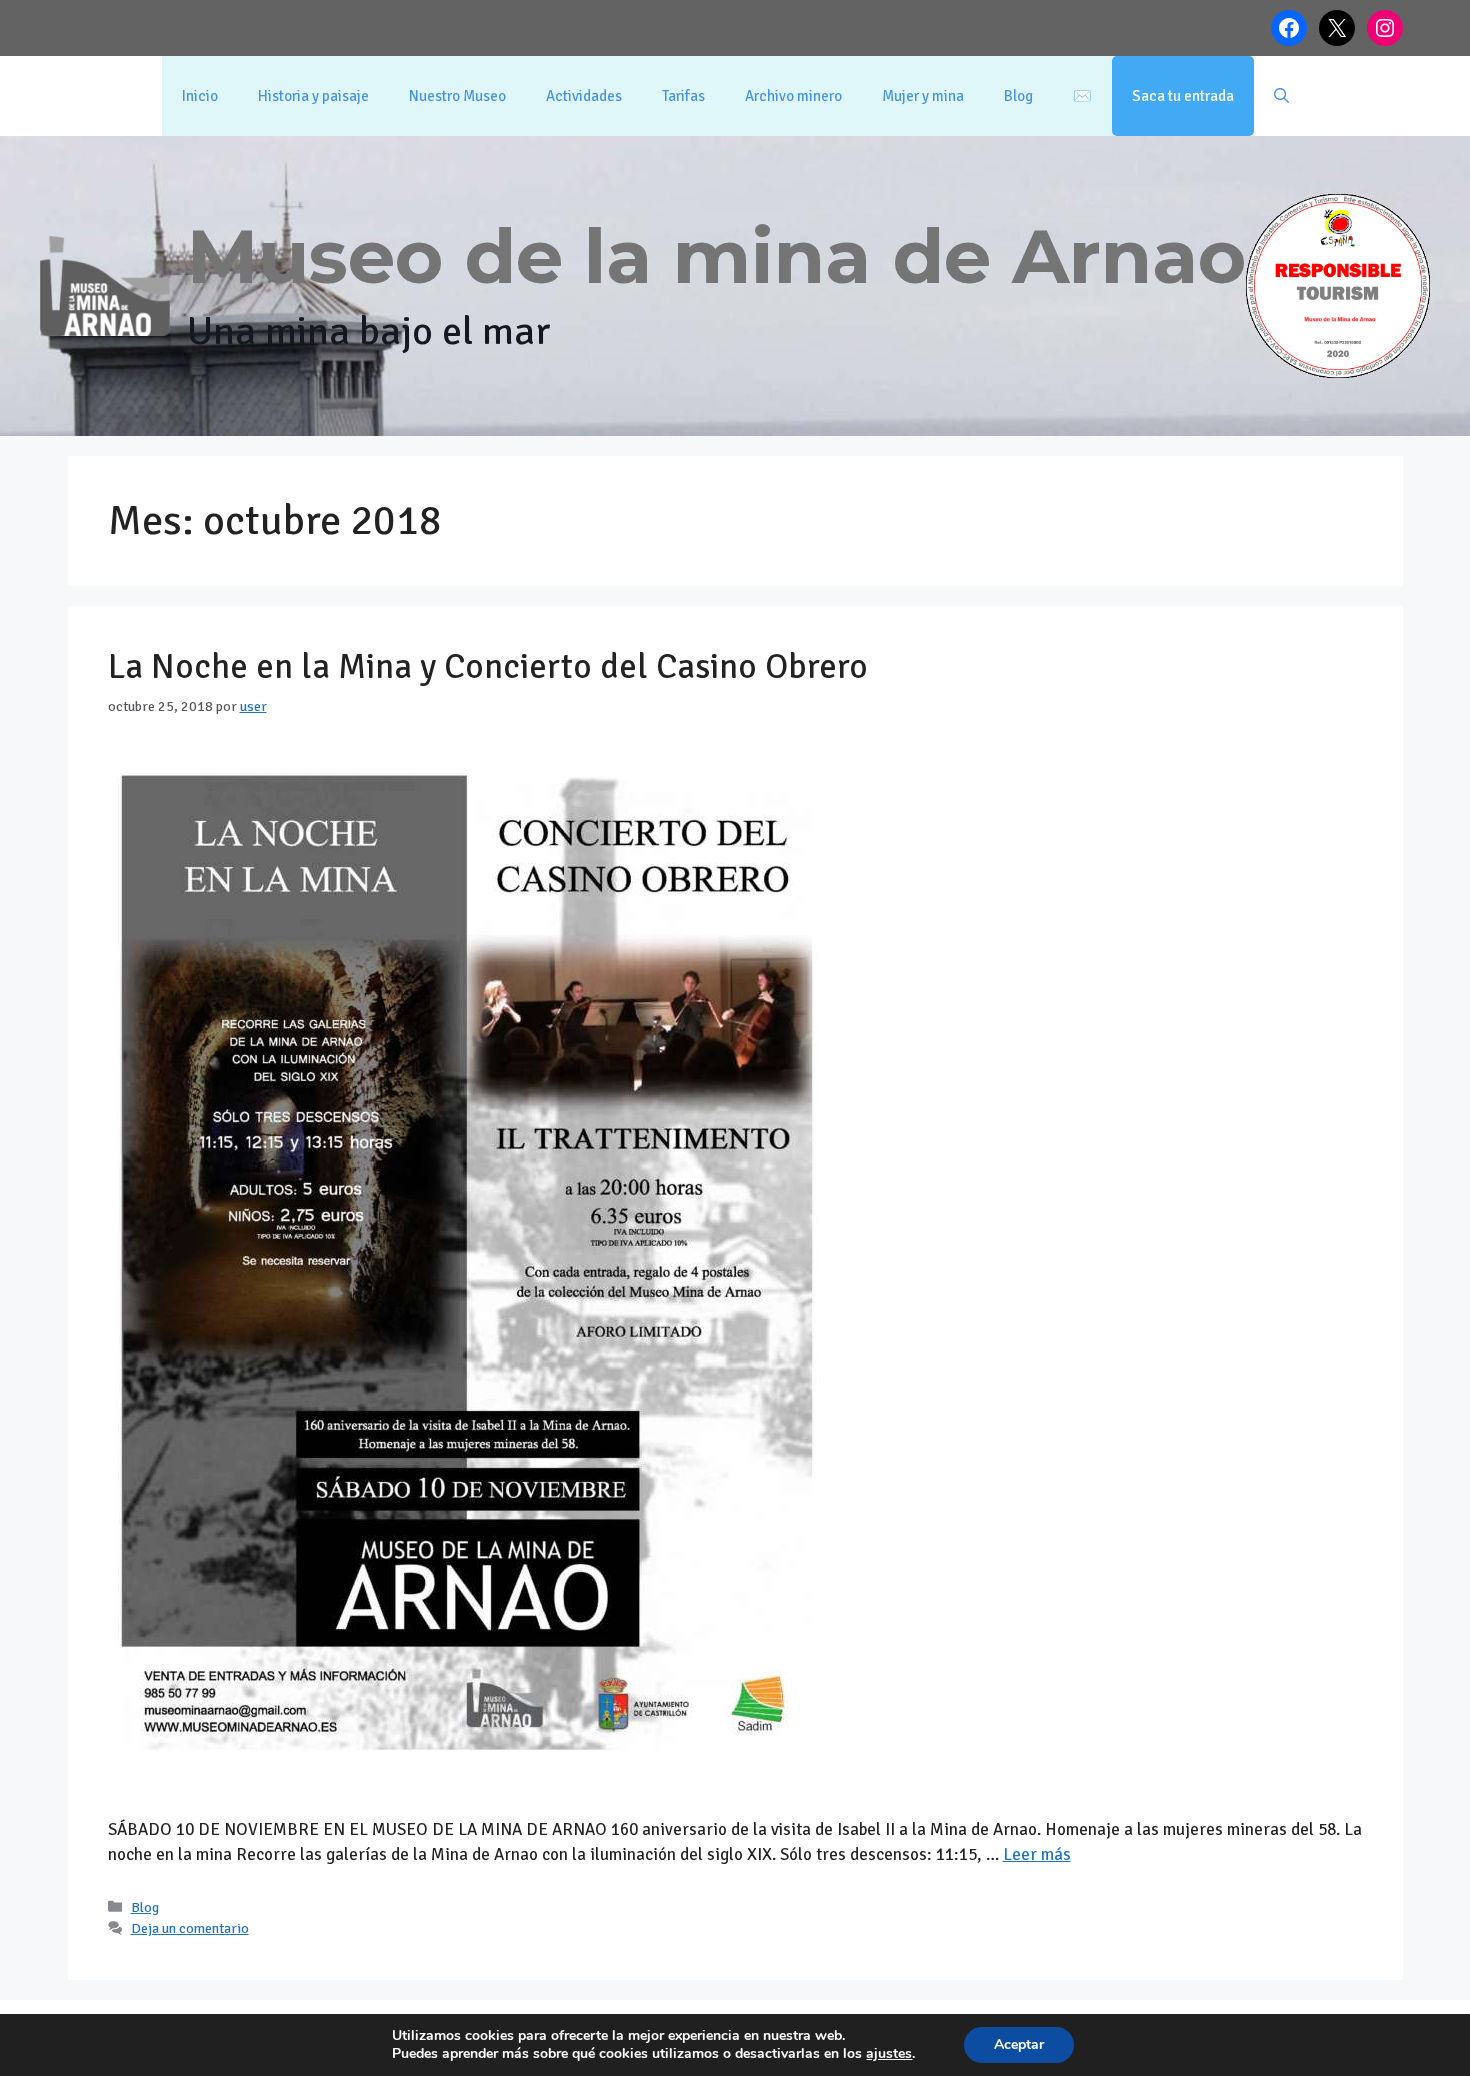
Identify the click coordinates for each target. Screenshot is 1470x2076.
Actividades (584, 96)
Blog (1018, 96)
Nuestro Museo (457, 96)
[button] (1281, 96)
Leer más (1037, 1854)
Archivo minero (793, 96)
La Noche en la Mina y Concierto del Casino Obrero (488, 666)
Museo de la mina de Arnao (716, 256)
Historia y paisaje (313, 96)
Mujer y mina (923, 96)
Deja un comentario (190, 1928)
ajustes (889, 2054)
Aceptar (1019, 2044)
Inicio (200, 96)
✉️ (1082, 96)
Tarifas (683, 96)
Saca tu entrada (1183, 96)
